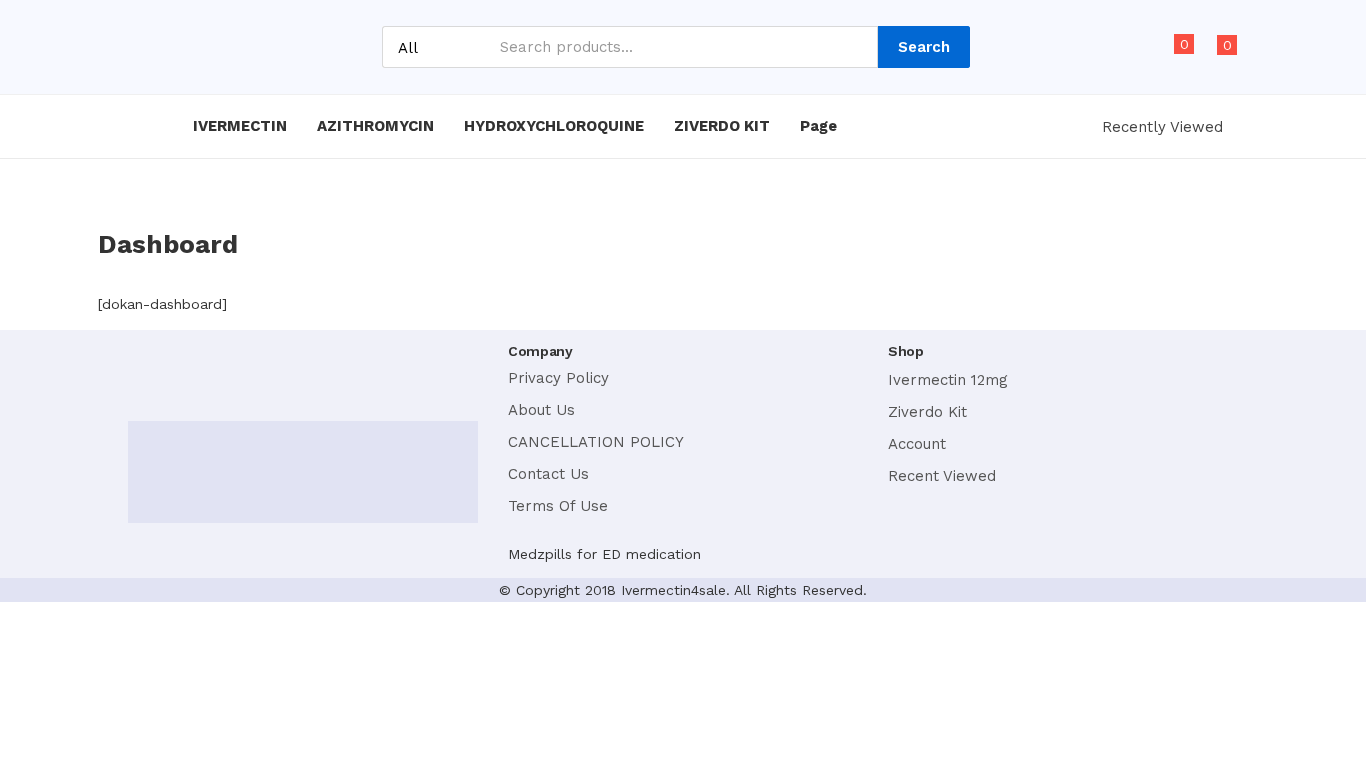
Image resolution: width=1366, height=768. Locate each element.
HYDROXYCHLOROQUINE (554, 126)
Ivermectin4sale (673, 590)
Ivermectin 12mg (948, 380)
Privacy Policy (558, 378)
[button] (1217, 56)
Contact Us (548, 474)
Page (820, 126)
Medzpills (540, 554)
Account (917, 444)
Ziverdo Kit (927, 412)
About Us (541, 410)
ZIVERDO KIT (722, 126)
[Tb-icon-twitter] (196, 370)
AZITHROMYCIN (375, 126)
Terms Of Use (558, 506)
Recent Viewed (942, 476)
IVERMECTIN (240, 126)
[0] (1166, 56)
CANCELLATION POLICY (596, 442)
